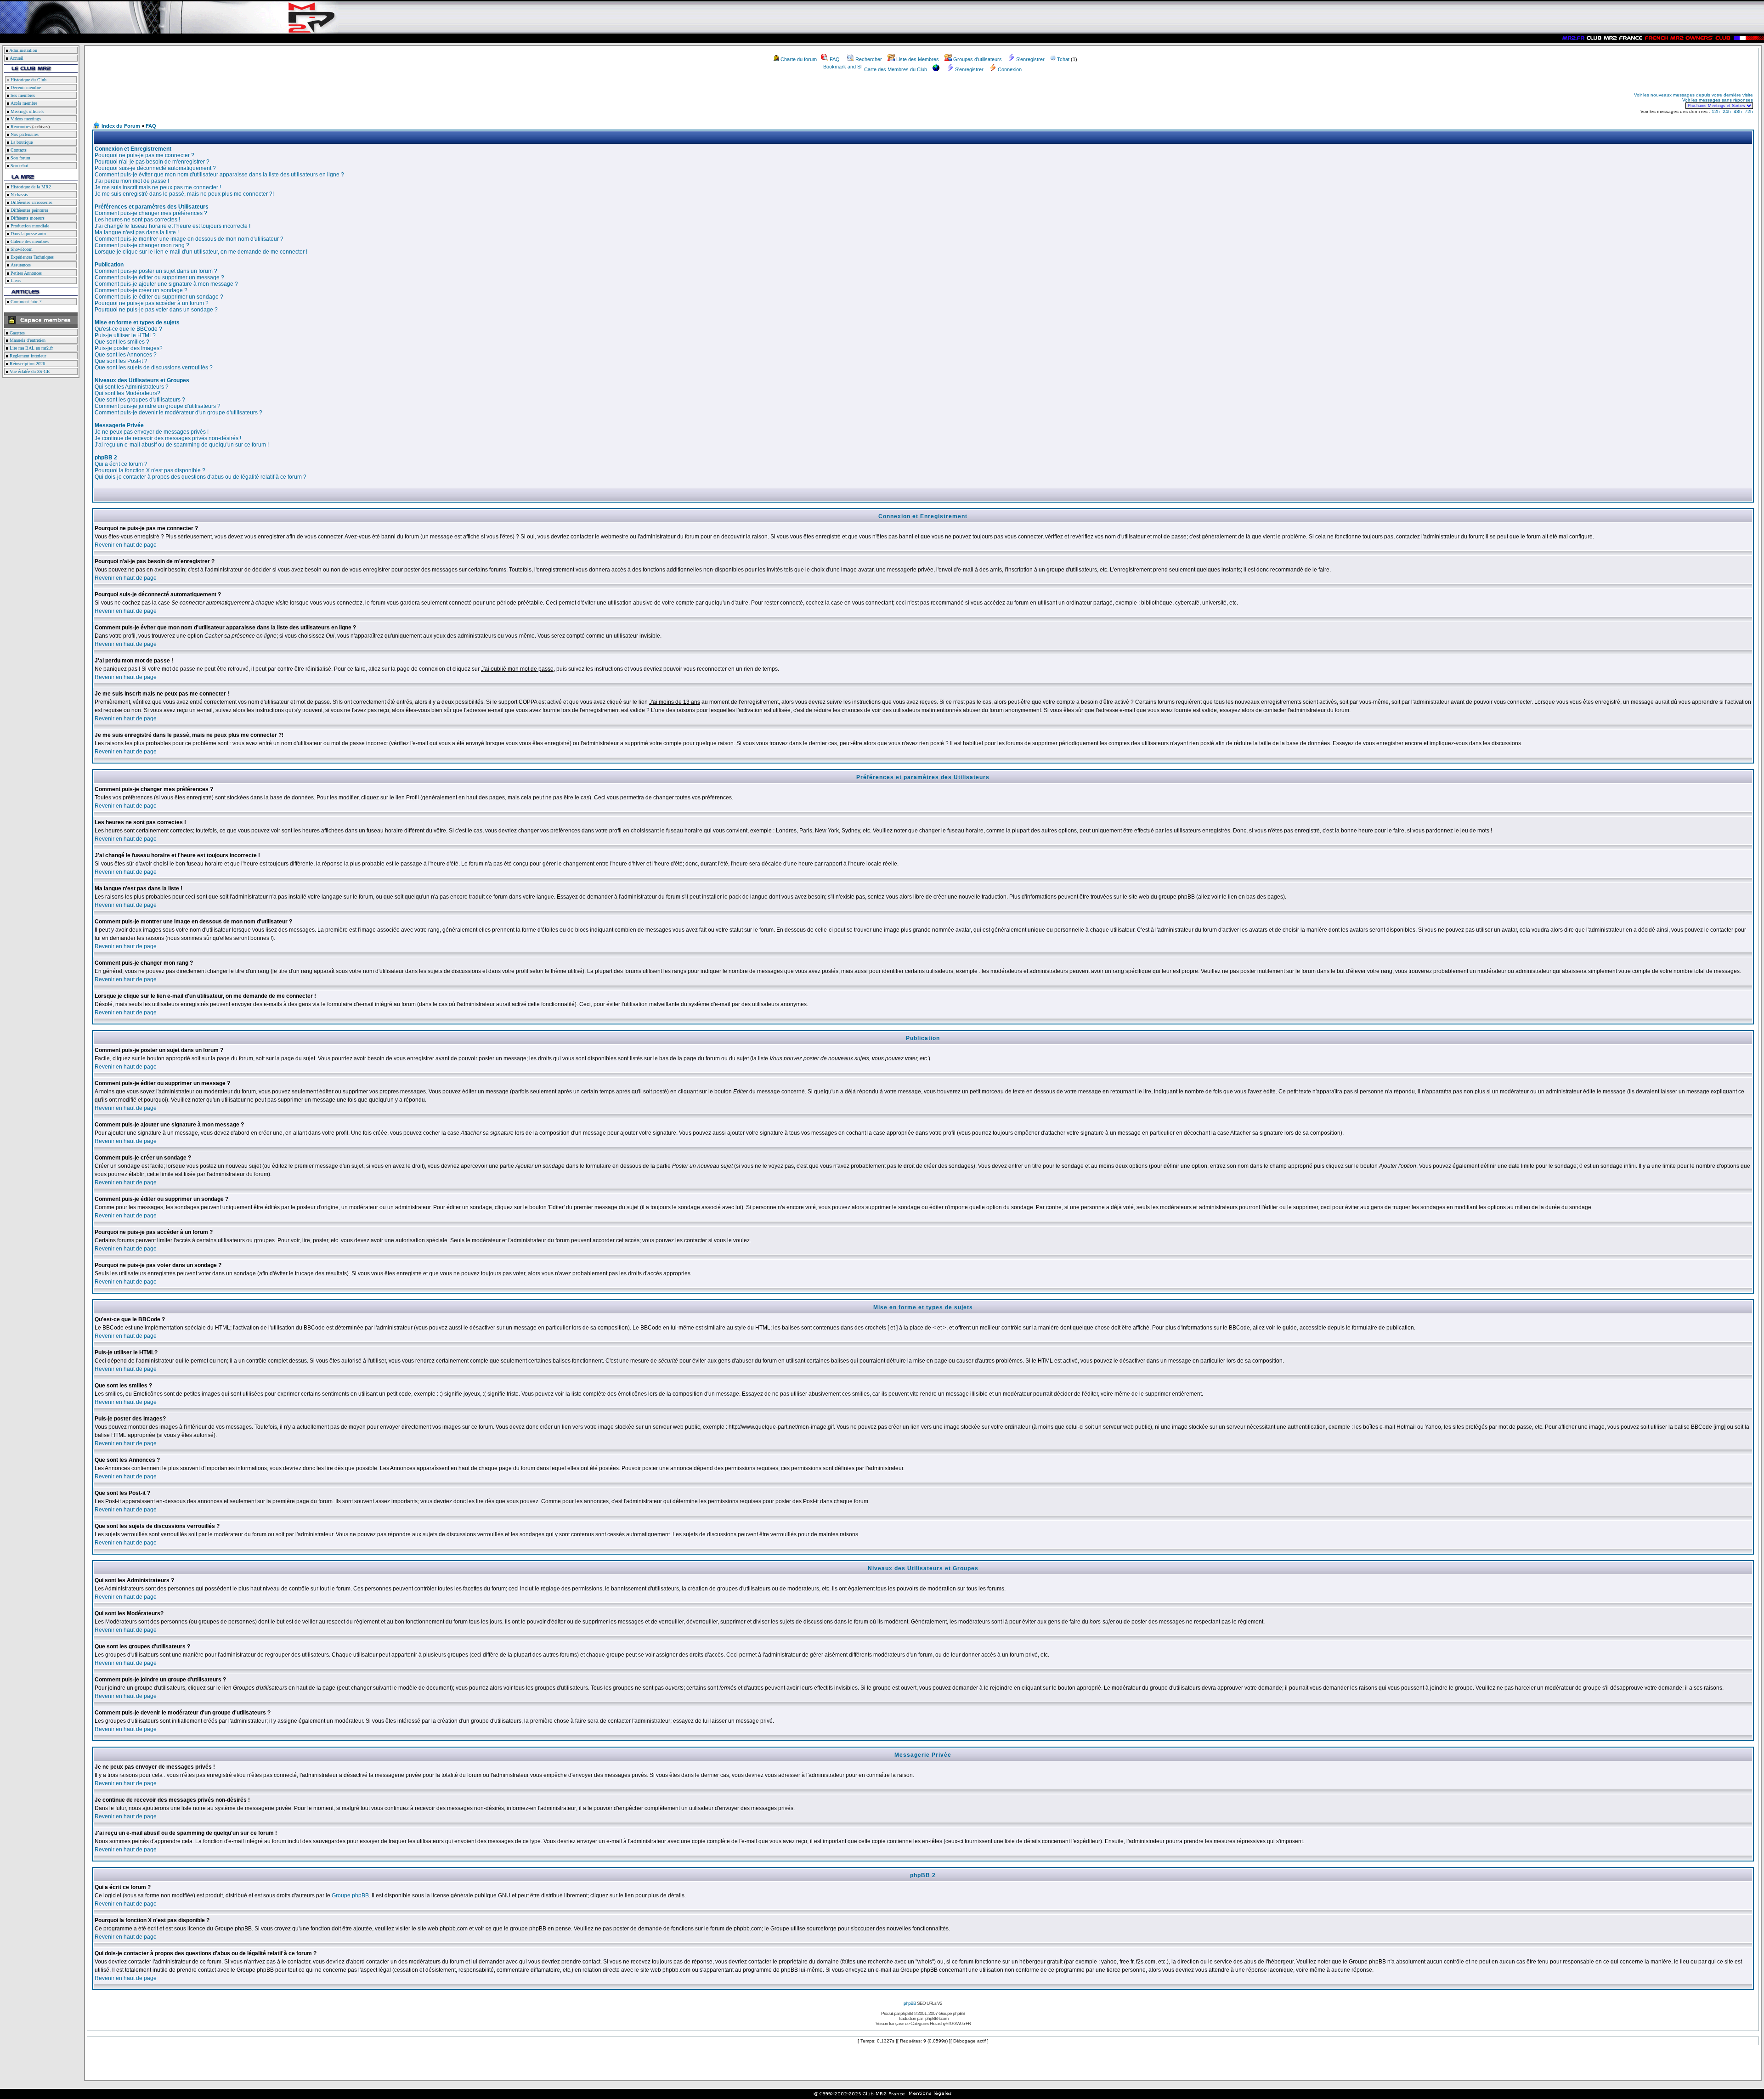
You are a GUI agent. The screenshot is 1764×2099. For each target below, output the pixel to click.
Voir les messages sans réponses (1718, 100)
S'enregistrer (1030, 59)
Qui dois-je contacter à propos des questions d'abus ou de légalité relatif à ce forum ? (201, 477)
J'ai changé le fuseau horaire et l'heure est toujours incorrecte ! (172, 226)
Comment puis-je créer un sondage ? (141, 290)
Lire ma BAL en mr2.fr (31, 348)
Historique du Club (28, 80)
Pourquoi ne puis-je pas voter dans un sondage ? (156, 310)
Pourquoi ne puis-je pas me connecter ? (144, 155)
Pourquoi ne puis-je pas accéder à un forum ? (152, 303)
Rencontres (20, 127)
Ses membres (22, 95)
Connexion (1010, 69)
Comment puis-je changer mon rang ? (142, 245)
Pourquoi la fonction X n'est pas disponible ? (150, 470)
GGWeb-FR (960, 2023)
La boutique (21, 142)
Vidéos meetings (25, 119)
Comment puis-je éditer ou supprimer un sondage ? (159, 297)
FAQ (835, 59)
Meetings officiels (26, 111)
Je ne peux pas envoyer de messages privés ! (152, 432)
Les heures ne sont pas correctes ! (137, 220)
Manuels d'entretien (27, 340)
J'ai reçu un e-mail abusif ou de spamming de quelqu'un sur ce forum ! (182, 445)
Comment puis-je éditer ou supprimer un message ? (159, 277)
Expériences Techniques (31, 257)
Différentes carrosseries (31, 202)
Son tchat (19, 166)
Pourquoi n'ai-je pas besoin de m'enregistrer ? (152, 162)
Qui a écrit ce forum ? (121, 464)
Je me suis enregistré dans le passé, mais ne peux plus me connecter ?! (184, 194)
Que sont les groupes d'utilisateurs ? (140, 400)
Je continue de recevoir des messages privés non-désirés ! (168, 438)
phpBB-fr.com (937, 2018)
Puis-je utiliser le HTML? (125, 335)
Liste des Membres (918, 59)
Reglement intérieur (27, 356)
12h (1716, 111)
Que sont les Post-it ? (121, 361)
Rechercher (869, 59)
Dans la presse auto (28, 234)
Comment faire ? (25, 302)
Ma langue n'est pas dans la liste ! (137, 232)
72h (1749, 111)
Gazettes (17, 333)
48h (1738, 111)
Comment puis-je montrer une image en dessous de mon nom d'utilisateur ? (189, 239)
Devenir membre (25, 88)
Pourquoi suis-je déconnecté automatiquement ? (155, 168)
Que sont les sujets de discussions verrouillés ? (154, 368)
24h (1727, 111)
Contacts (18, 150)
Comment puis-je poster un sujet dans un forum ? (156, 271)
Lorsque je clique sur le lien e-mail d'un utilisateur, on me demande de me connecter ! (201, 252)
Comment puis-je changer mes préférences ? (151, 213)
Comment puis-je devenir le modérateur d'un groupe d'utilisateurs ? (178, 413)
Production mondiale (29, 226)
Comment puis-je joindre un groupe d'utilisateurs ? (158, 406)
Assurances (20, 265)
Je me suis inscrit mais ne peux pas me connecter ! (158, 187)
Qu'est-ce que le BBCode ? (128, 329)
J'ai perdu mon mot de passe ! (132, 181)
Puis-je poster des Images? (129, 348)
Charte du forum (799, 59)
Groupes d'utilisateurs (978, 59)
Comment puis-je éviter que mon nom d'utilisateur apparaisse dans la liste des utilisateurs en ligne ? (219, 175)
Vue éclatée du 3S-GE (29, 371)
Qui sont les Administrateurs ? (132, 387)
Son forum (20, 158)
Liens (15, 280)
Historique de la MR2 (30, 187)
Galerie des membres (29, 241)
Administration (23, 50)
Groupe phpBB (350, 1895)
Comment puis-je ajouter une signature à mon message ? (166, 284)
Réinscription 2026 (27, 364)
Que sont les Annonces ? (126, 355)
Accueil (17, 58)
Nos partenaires (24, 134)
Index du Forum (121, 126)
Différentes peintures (29, 210)
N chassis (19, 195)
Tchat (1063, 59)
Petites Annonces (25, 273)
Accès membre (23, 103)
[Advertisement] (200, 100)
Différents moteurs (27, 218)
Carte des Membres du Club (896, 69)
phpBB (910, 2003)
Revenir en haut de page (126, 545)
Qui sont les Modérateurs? (127, 393)
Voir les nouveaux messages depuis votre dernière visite (1693, 95)
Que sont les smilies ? (122, 342)
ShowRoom (21, 249)
